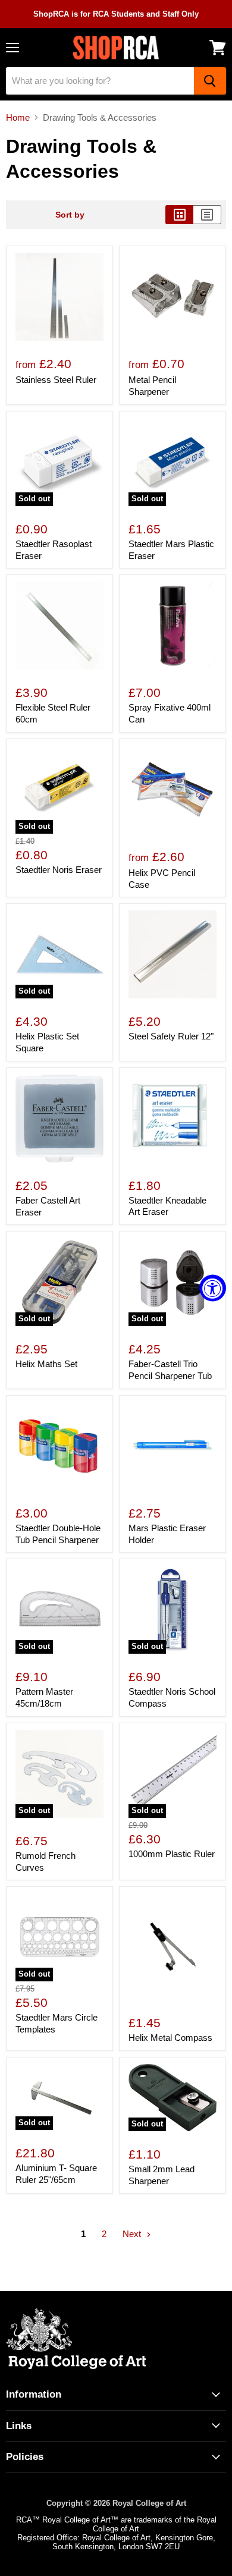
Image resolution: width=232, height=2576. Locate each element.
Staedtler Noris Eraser (59, 870)
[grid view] (179, 215)
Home (18, 117)
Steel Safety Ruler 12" (171, 1036)
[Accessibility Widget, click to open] (213, 1288)
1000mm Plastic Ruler (172, 1854)
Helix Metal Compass (170, 2038)
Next (133, 2234)
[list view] (207, 215)
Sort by (70, 215)
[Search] (210, 81)
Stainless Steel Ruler (56, 380)
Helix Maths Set (46, 1364)
